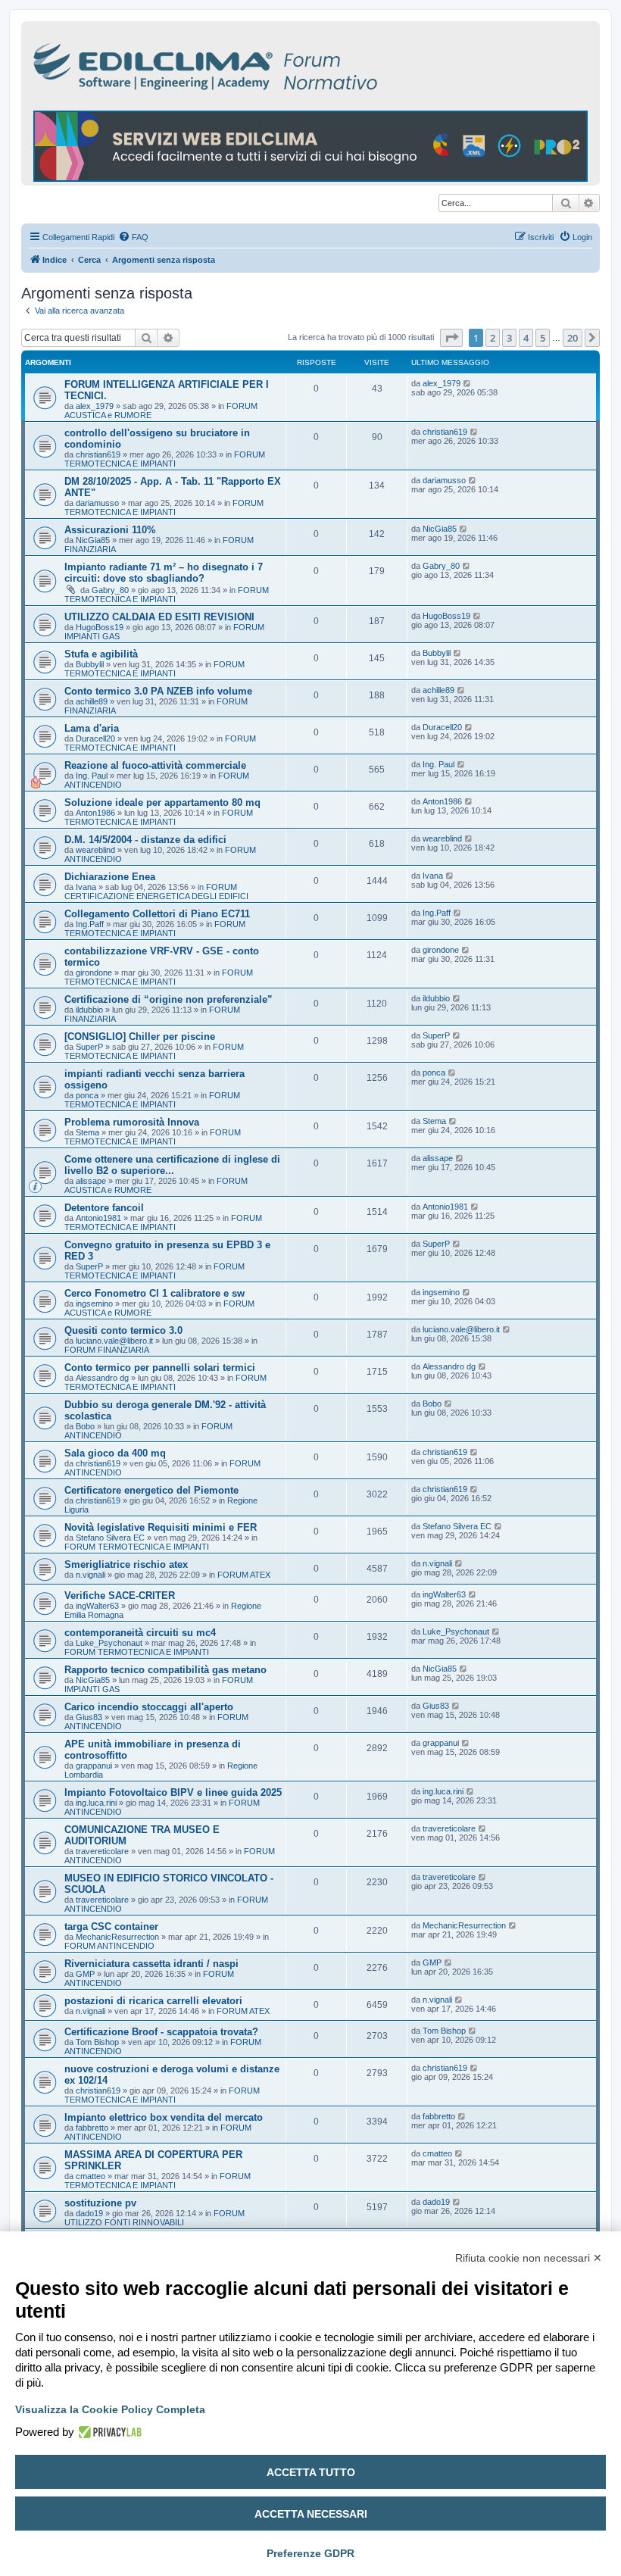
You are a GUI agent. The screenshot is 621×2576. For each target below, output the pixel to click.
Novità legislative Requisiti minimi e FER (161, 1527)
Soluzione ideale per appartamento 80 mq (162, 802)
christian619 (98, 454)
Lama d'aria (92, 728)
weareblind (95, 850)
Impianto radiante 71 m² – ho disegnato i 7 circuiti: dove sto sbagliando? (164, 573)
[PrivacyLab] (108, 2432)
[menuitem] (133, 237)
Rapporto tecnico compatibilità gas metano (165, 1670)
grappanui (94, 1766)
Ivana (86, 887)
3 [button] (509, 338)
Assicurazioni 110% (110, 530)
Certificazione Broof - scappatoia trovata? (161, 2032)
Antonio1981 (98, 1218)
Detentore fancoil (104, 1208)
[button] (451, 338)
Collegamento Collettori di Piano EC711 (157, 914)
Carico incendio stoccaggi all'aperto (149, 1707)
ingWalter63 (97, 1606)
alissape (91, 1181)
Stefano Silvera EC (110, 1538)
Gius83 (89, 1717)
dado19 (89, 2213)
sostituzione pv (100, 2203)
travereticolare (102, 1851)
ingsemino (94, 1304)
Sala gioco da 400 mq (115, 1453)
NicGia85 (93, 540)
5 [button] (543, 338)
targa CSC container (111, 1927)
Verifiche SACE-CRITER (120, 1596)
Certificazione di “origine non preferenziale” (169, 999)
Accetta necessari (311, 2514)
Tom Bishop (97, 2042)
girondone (94, 973)
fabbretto (92, 2128)
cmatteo (90, 2176)
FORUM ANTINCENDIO (109, 1946)
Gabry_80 (110, 590)
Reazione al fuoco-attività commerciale (155, 765)
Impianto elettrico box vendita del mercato (164, 2117)
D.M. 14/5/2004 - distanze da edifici (145, 840)
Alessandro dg (102, 1378)
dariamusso (97, 503)
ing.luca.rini (96, 1803)
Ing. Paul (92, 776)
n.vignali (90, 1575)
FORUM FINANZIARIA (107, 1350)
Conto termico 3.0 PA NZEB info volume (158, 691)
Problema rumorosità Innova (132, 1122)
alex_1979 (95, 406)
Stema (87, 1132)
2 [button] (493, 338)
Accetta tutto (311, 2472)
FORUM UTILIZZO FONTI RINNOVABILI (154, 2218)
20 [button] (573, 338)
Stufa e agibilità (101, 654)
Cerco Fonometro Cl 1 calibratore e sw (154, 1293)
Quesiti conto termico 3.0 (123, 1330)
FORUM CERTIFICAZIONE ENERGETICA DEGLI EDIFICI (156, 891)
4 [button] (526, 338)
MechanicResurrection (117, 1937)
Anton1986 (95, 813)
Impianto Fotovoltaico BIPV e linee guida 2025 (173, 1792)
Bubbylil (90, 664)
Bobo (85, 1426)
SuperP (89, 1047)
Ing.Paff (90, 924)
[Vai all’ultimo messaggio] (468, 383)
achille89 (92, 701)
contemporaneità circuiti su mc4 (140, 1633)
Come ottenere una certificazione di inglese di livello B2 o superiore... (172, 1165)
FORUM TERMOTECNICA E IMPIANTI (165, 459)
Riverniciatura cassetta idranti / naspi (151, 1964)
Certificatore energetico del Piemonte (151, 1490)
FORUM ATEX (244, 1575)
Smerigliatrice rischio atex (126, 1564)
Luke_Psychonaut (109, 1643)
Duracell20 (95, 738)
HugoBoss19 (100, 627)
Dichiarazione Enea (110, 877)
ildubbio (89, 1010)
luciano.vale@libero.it (114, 1341)
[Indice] (271, 64)
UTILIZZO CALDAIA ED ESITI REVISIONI (159, 617)
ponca (87, 1095)
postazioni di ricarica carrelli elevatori (153, 2001)
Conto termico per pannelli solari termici (160, 1368)
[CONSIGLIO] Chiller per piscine (140, 1037)
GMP (85, 1974)
